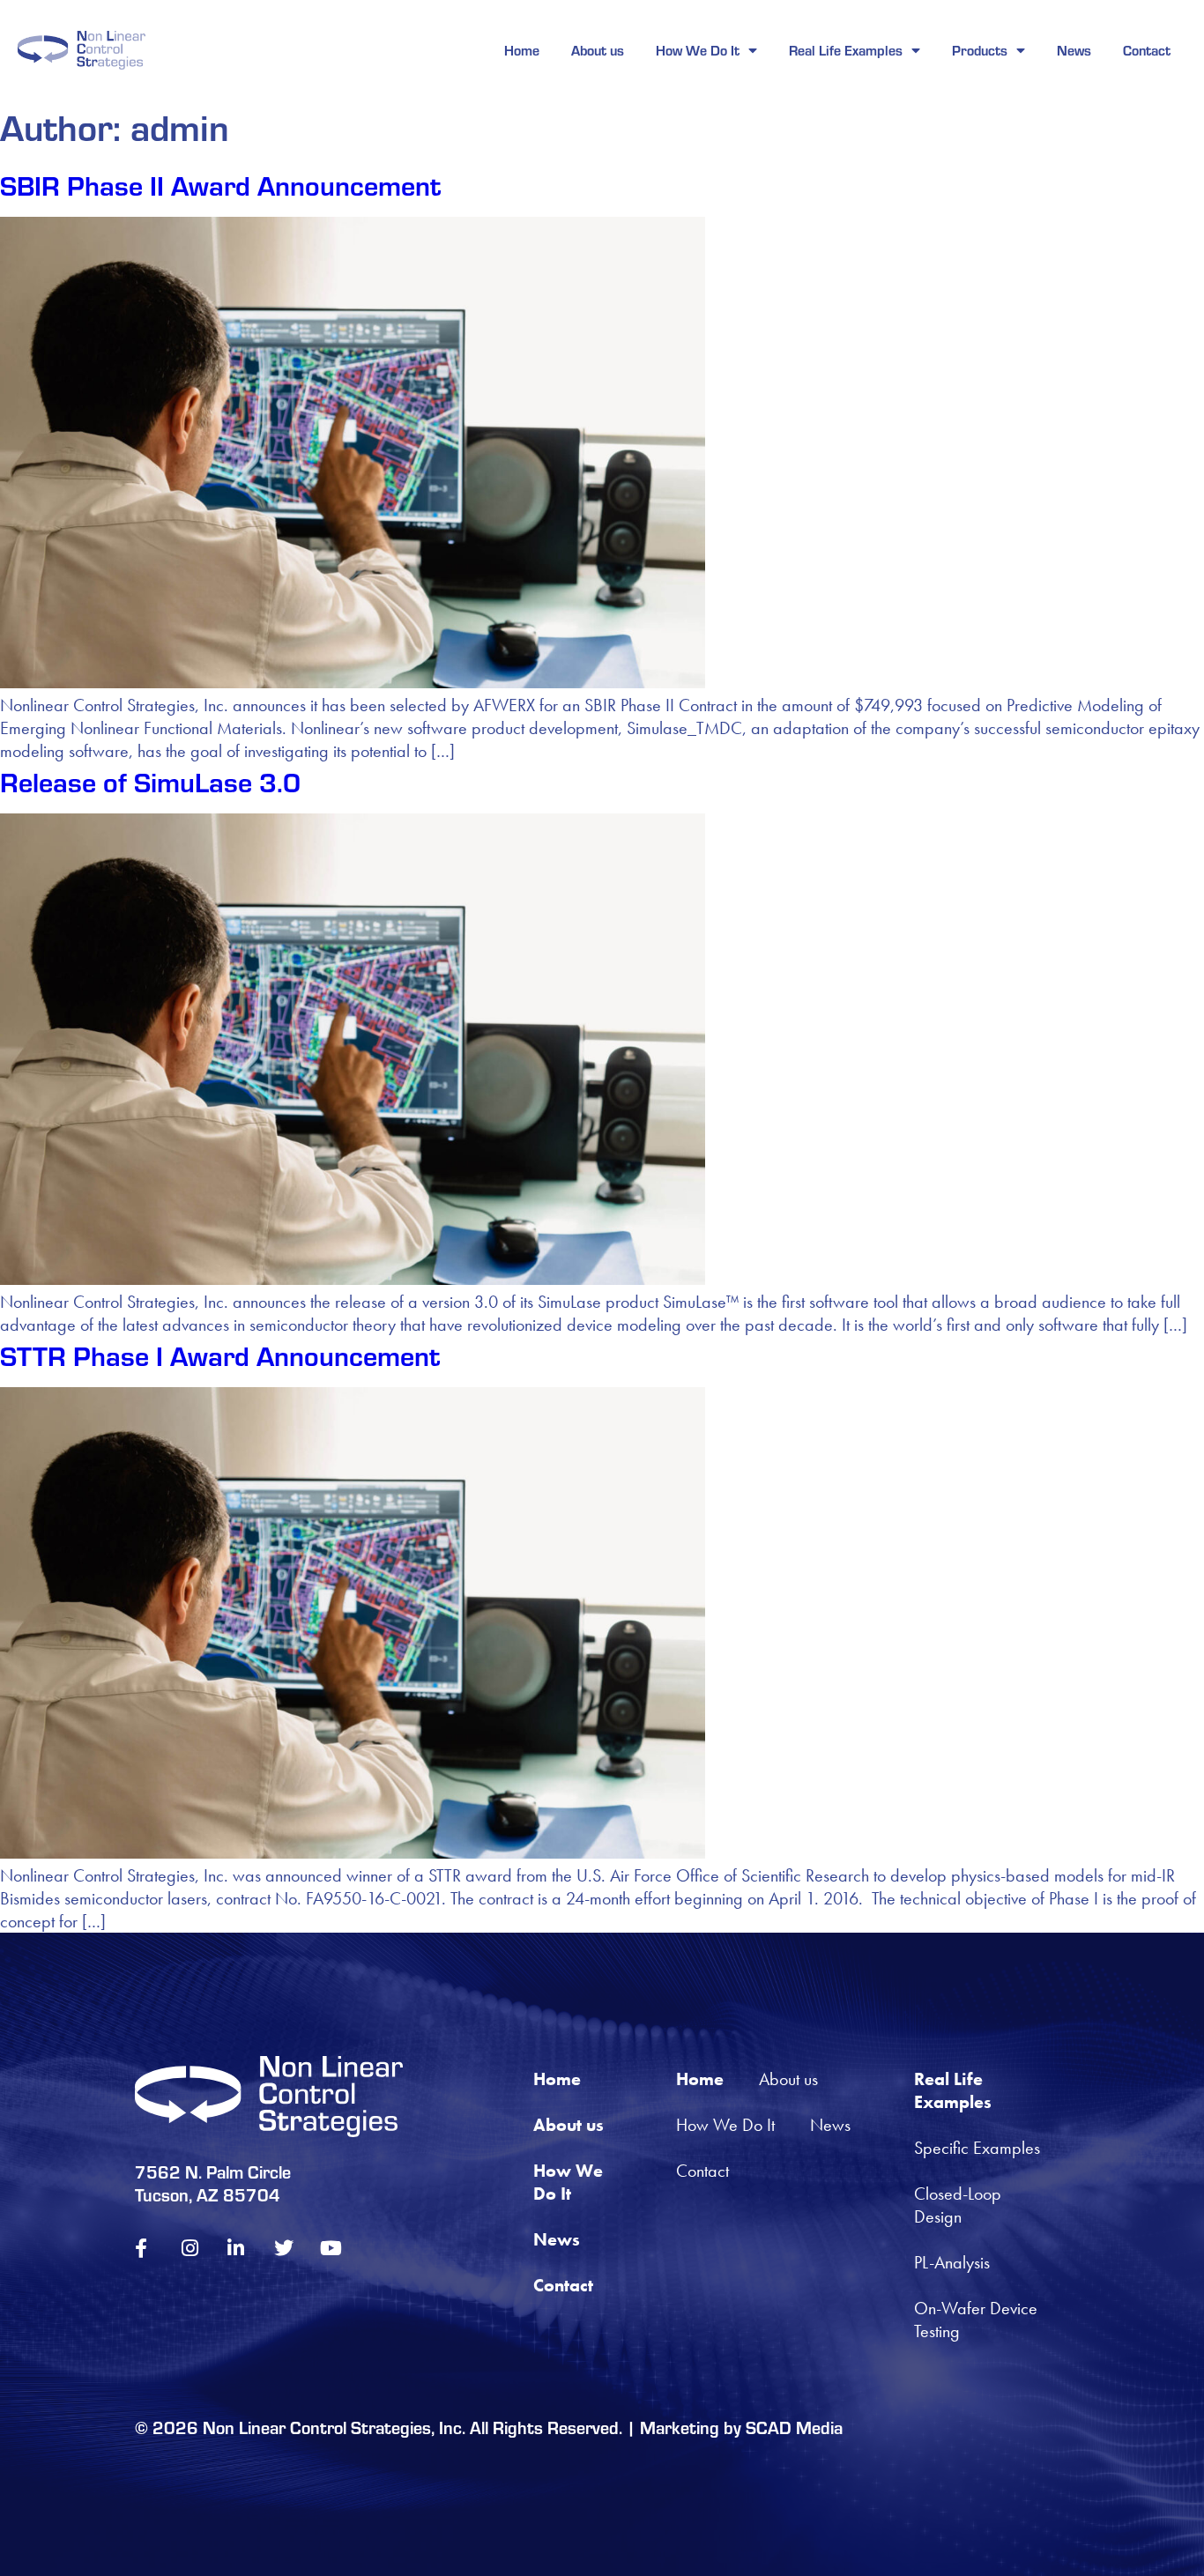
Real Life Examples (846, 50)
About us (598, 50)
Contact (1147, 50)
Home (522, 50)
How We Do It (698, 50)
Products (980, 50)
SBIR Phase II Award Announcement (220, 184)
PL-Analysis (952, 2262)
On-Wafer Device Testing (978, 2320)
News (1074, 50)
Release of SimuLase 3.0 (150, 781)
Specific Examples (977, 2148)
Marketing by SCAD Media (741, 2427)
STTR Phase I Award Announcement (220, 1355)
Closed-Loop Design (960, 2205)
